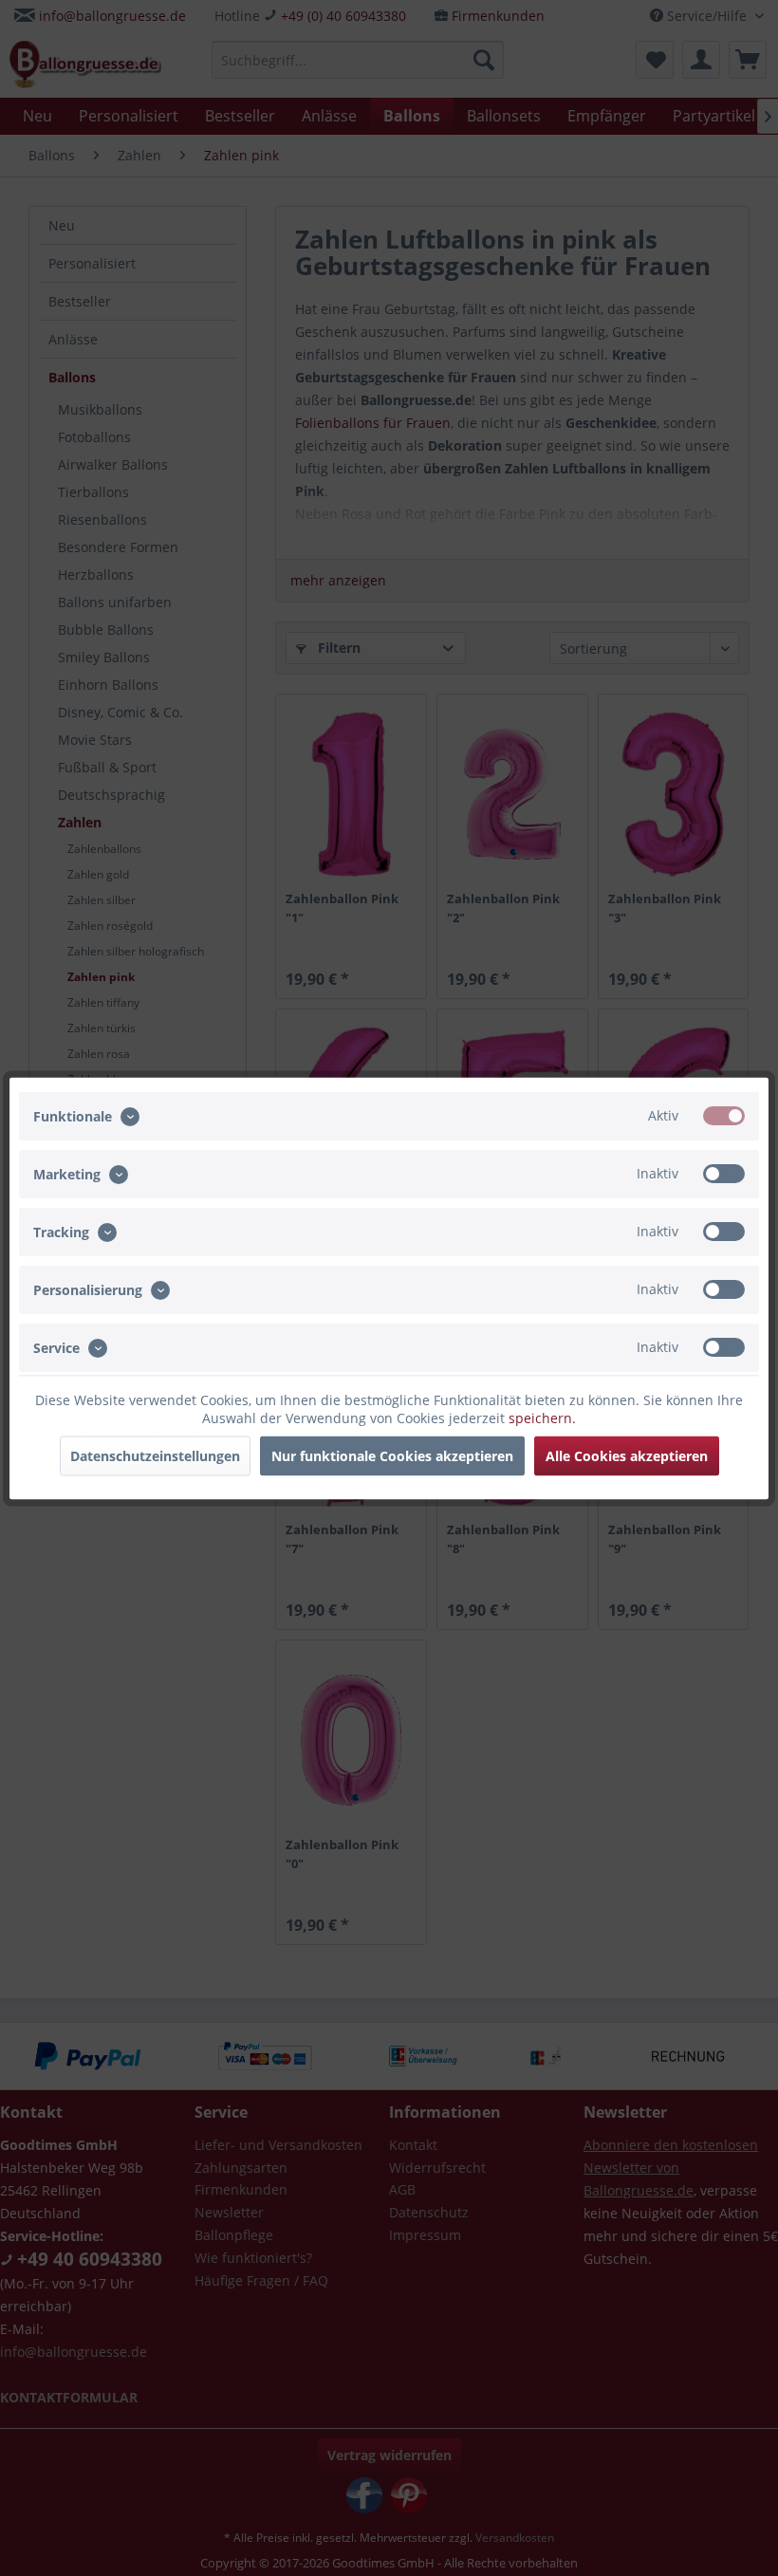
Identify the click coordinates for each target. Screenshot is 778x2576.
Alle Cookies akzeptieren (627, 1455)
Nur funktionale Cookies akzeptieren (392, 1455)
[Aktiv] (724, 1115)
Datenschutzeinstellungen (155, 1455)
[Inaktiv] (724, 1173)
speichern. (542, 1417)
